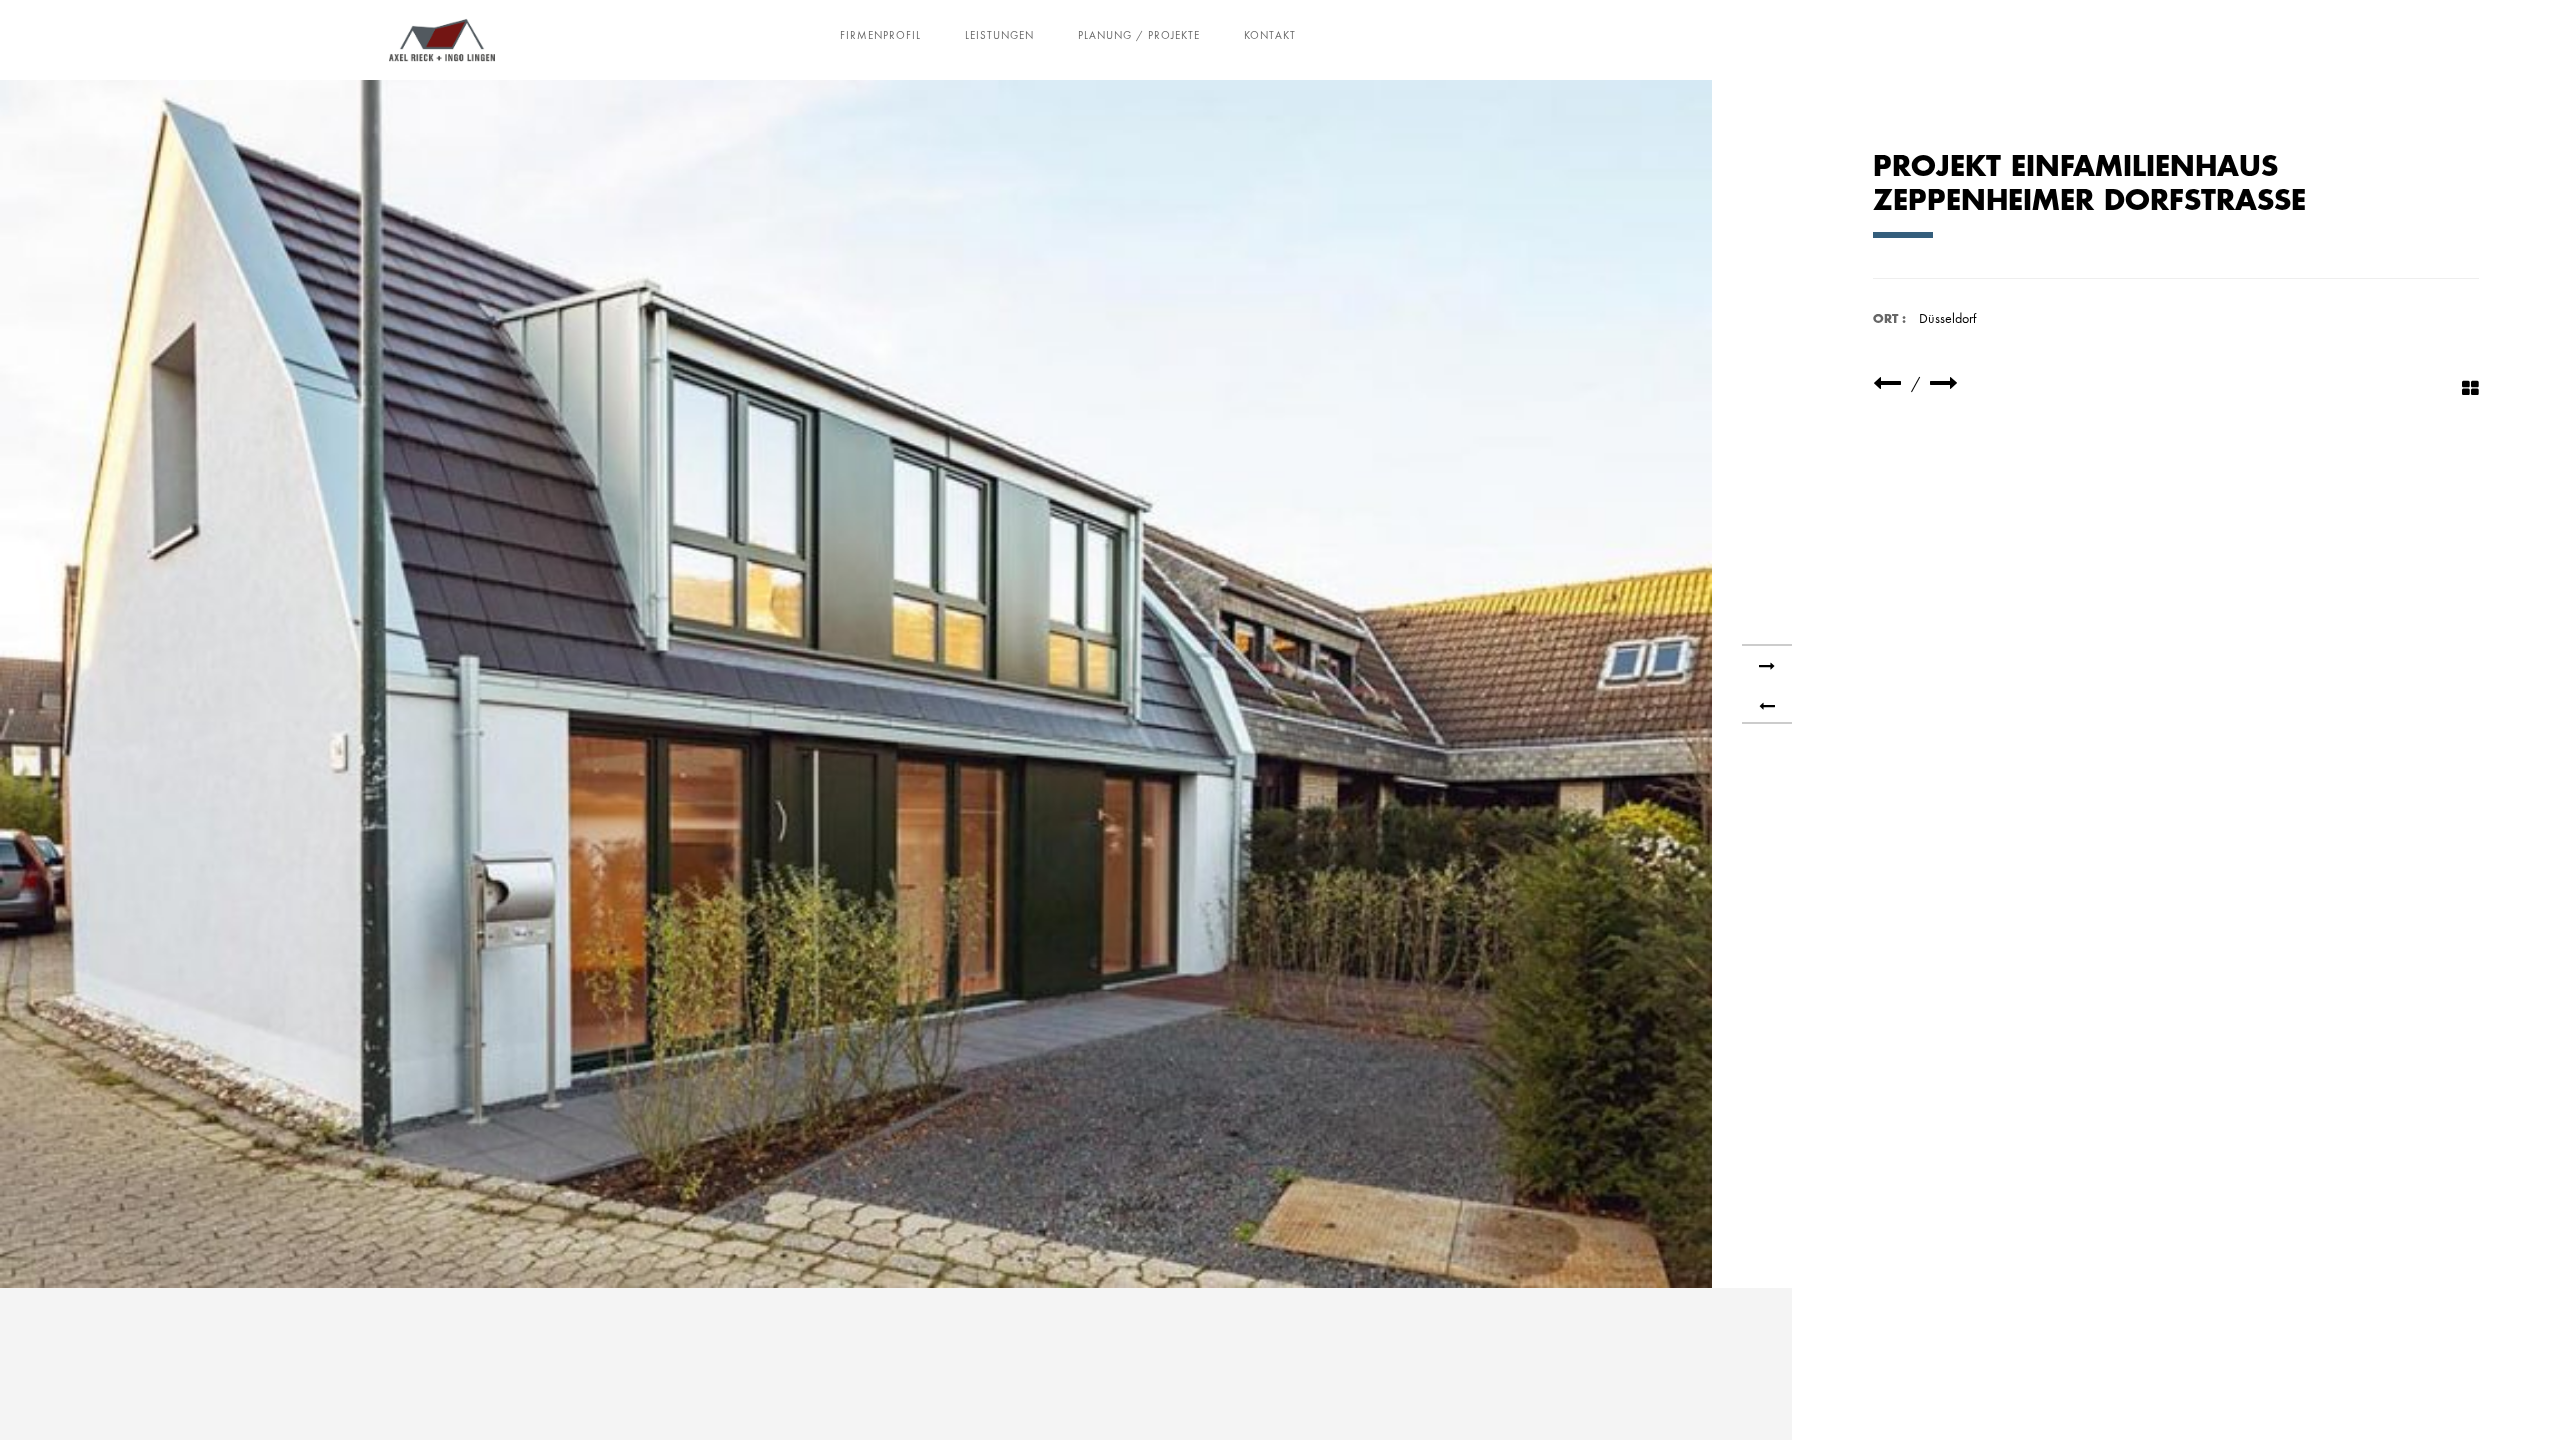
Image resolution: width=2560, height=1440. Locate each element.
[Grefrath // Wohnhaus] (1944, 383)
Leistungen (999, 35)
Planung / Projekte (1139, 35)
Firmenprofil (880, 35)
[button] (44, 1396)
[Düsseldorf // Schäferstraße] (1887, 383)
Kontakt (1270, 35)
